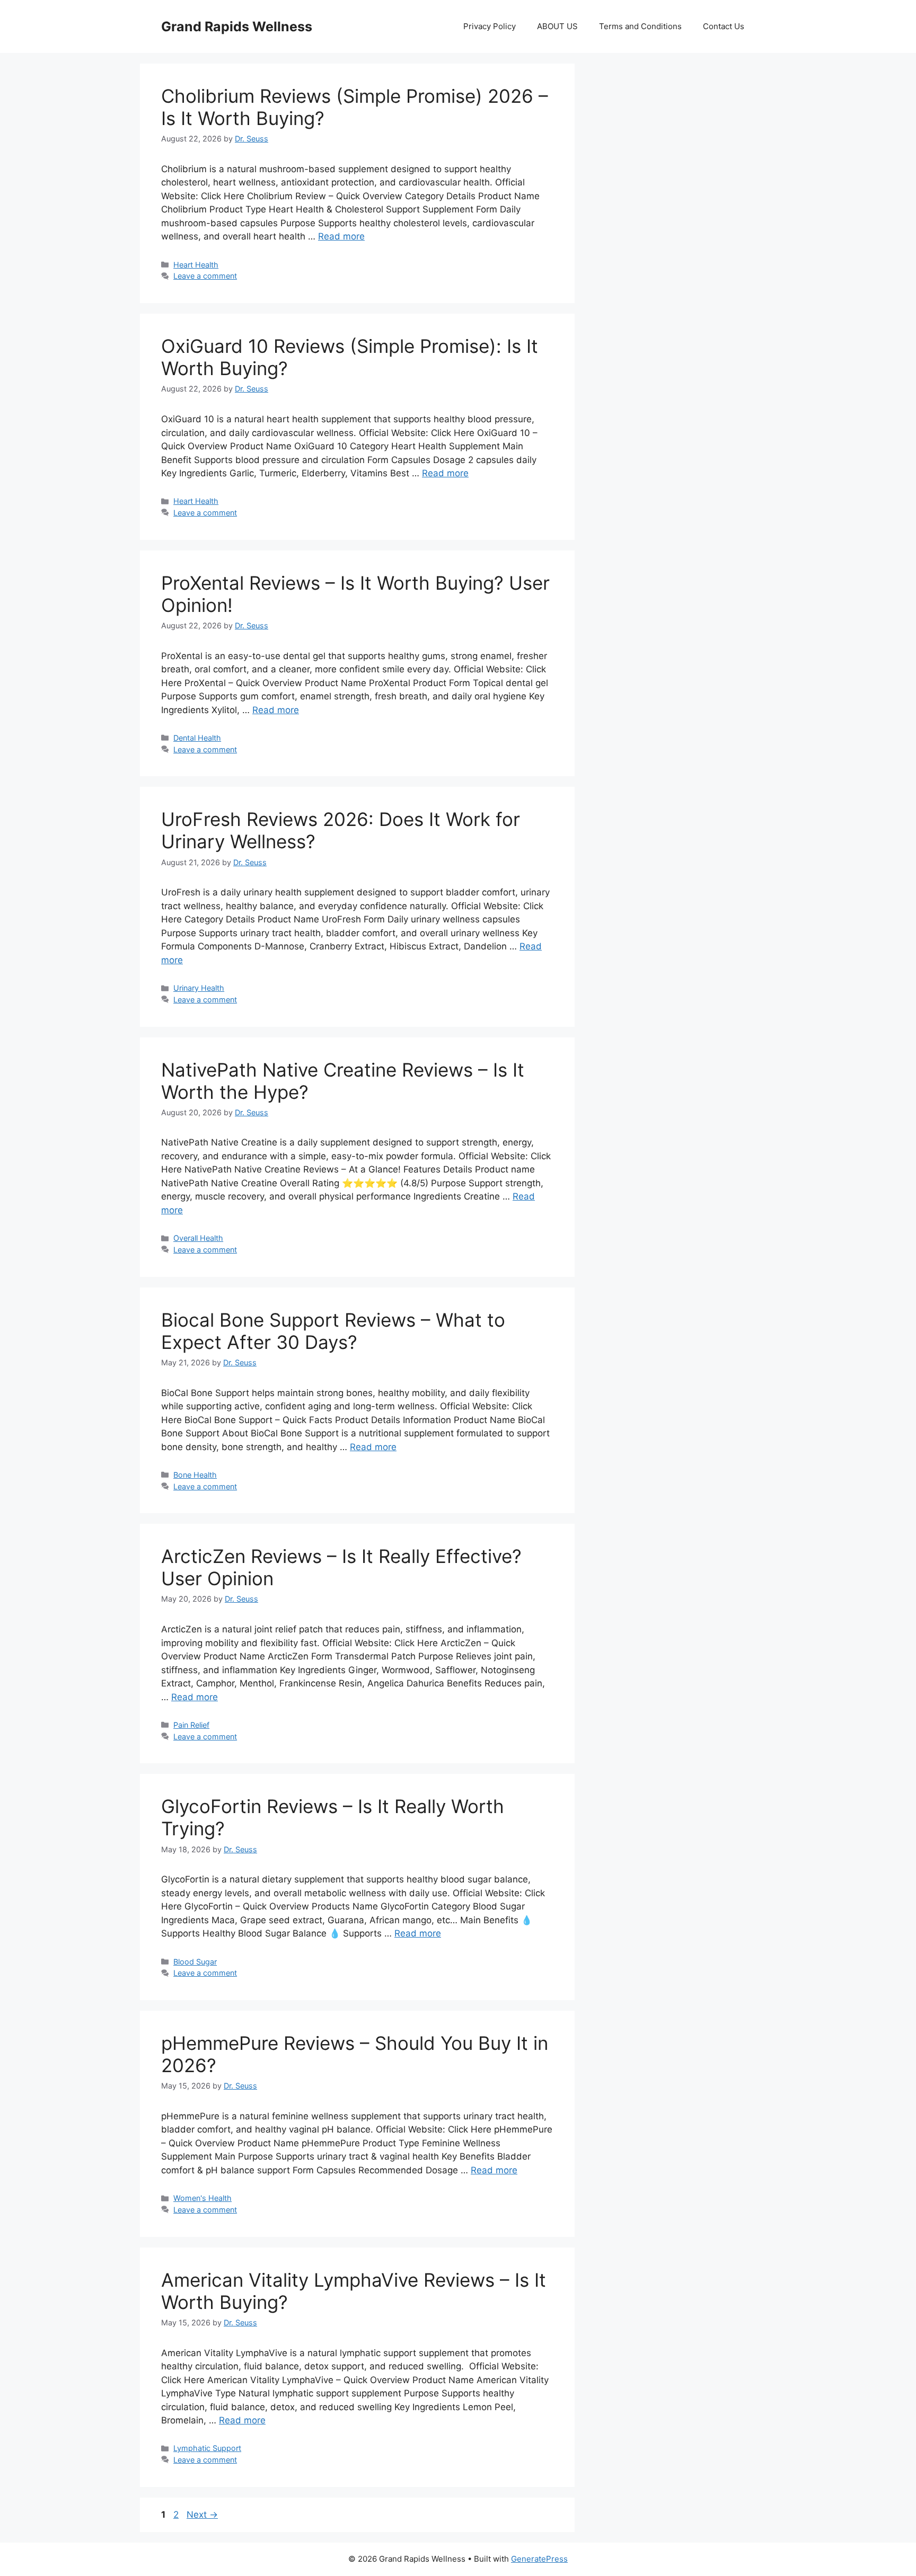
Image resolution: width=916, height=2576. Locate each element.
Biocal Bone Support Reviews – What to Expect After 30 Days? (333, 1331)
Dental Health (197, 738)
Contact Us (724, 26)
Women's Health (202, 2198)
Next (202, 2515)
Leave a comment (205, 276)
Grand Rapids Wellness (237, 26)
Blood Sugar (195, 1962)
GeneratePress (539, 2559)
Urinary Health (199, 988)
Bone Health (195, 1475)
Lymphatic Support (207, 2448)
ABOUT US (557, 26)
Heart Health (196, 265)
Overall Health (198, 1238)
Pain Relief (191, 1725)
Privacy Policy (490, 26)
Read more (341, 236)
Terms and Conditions (640, 26)
